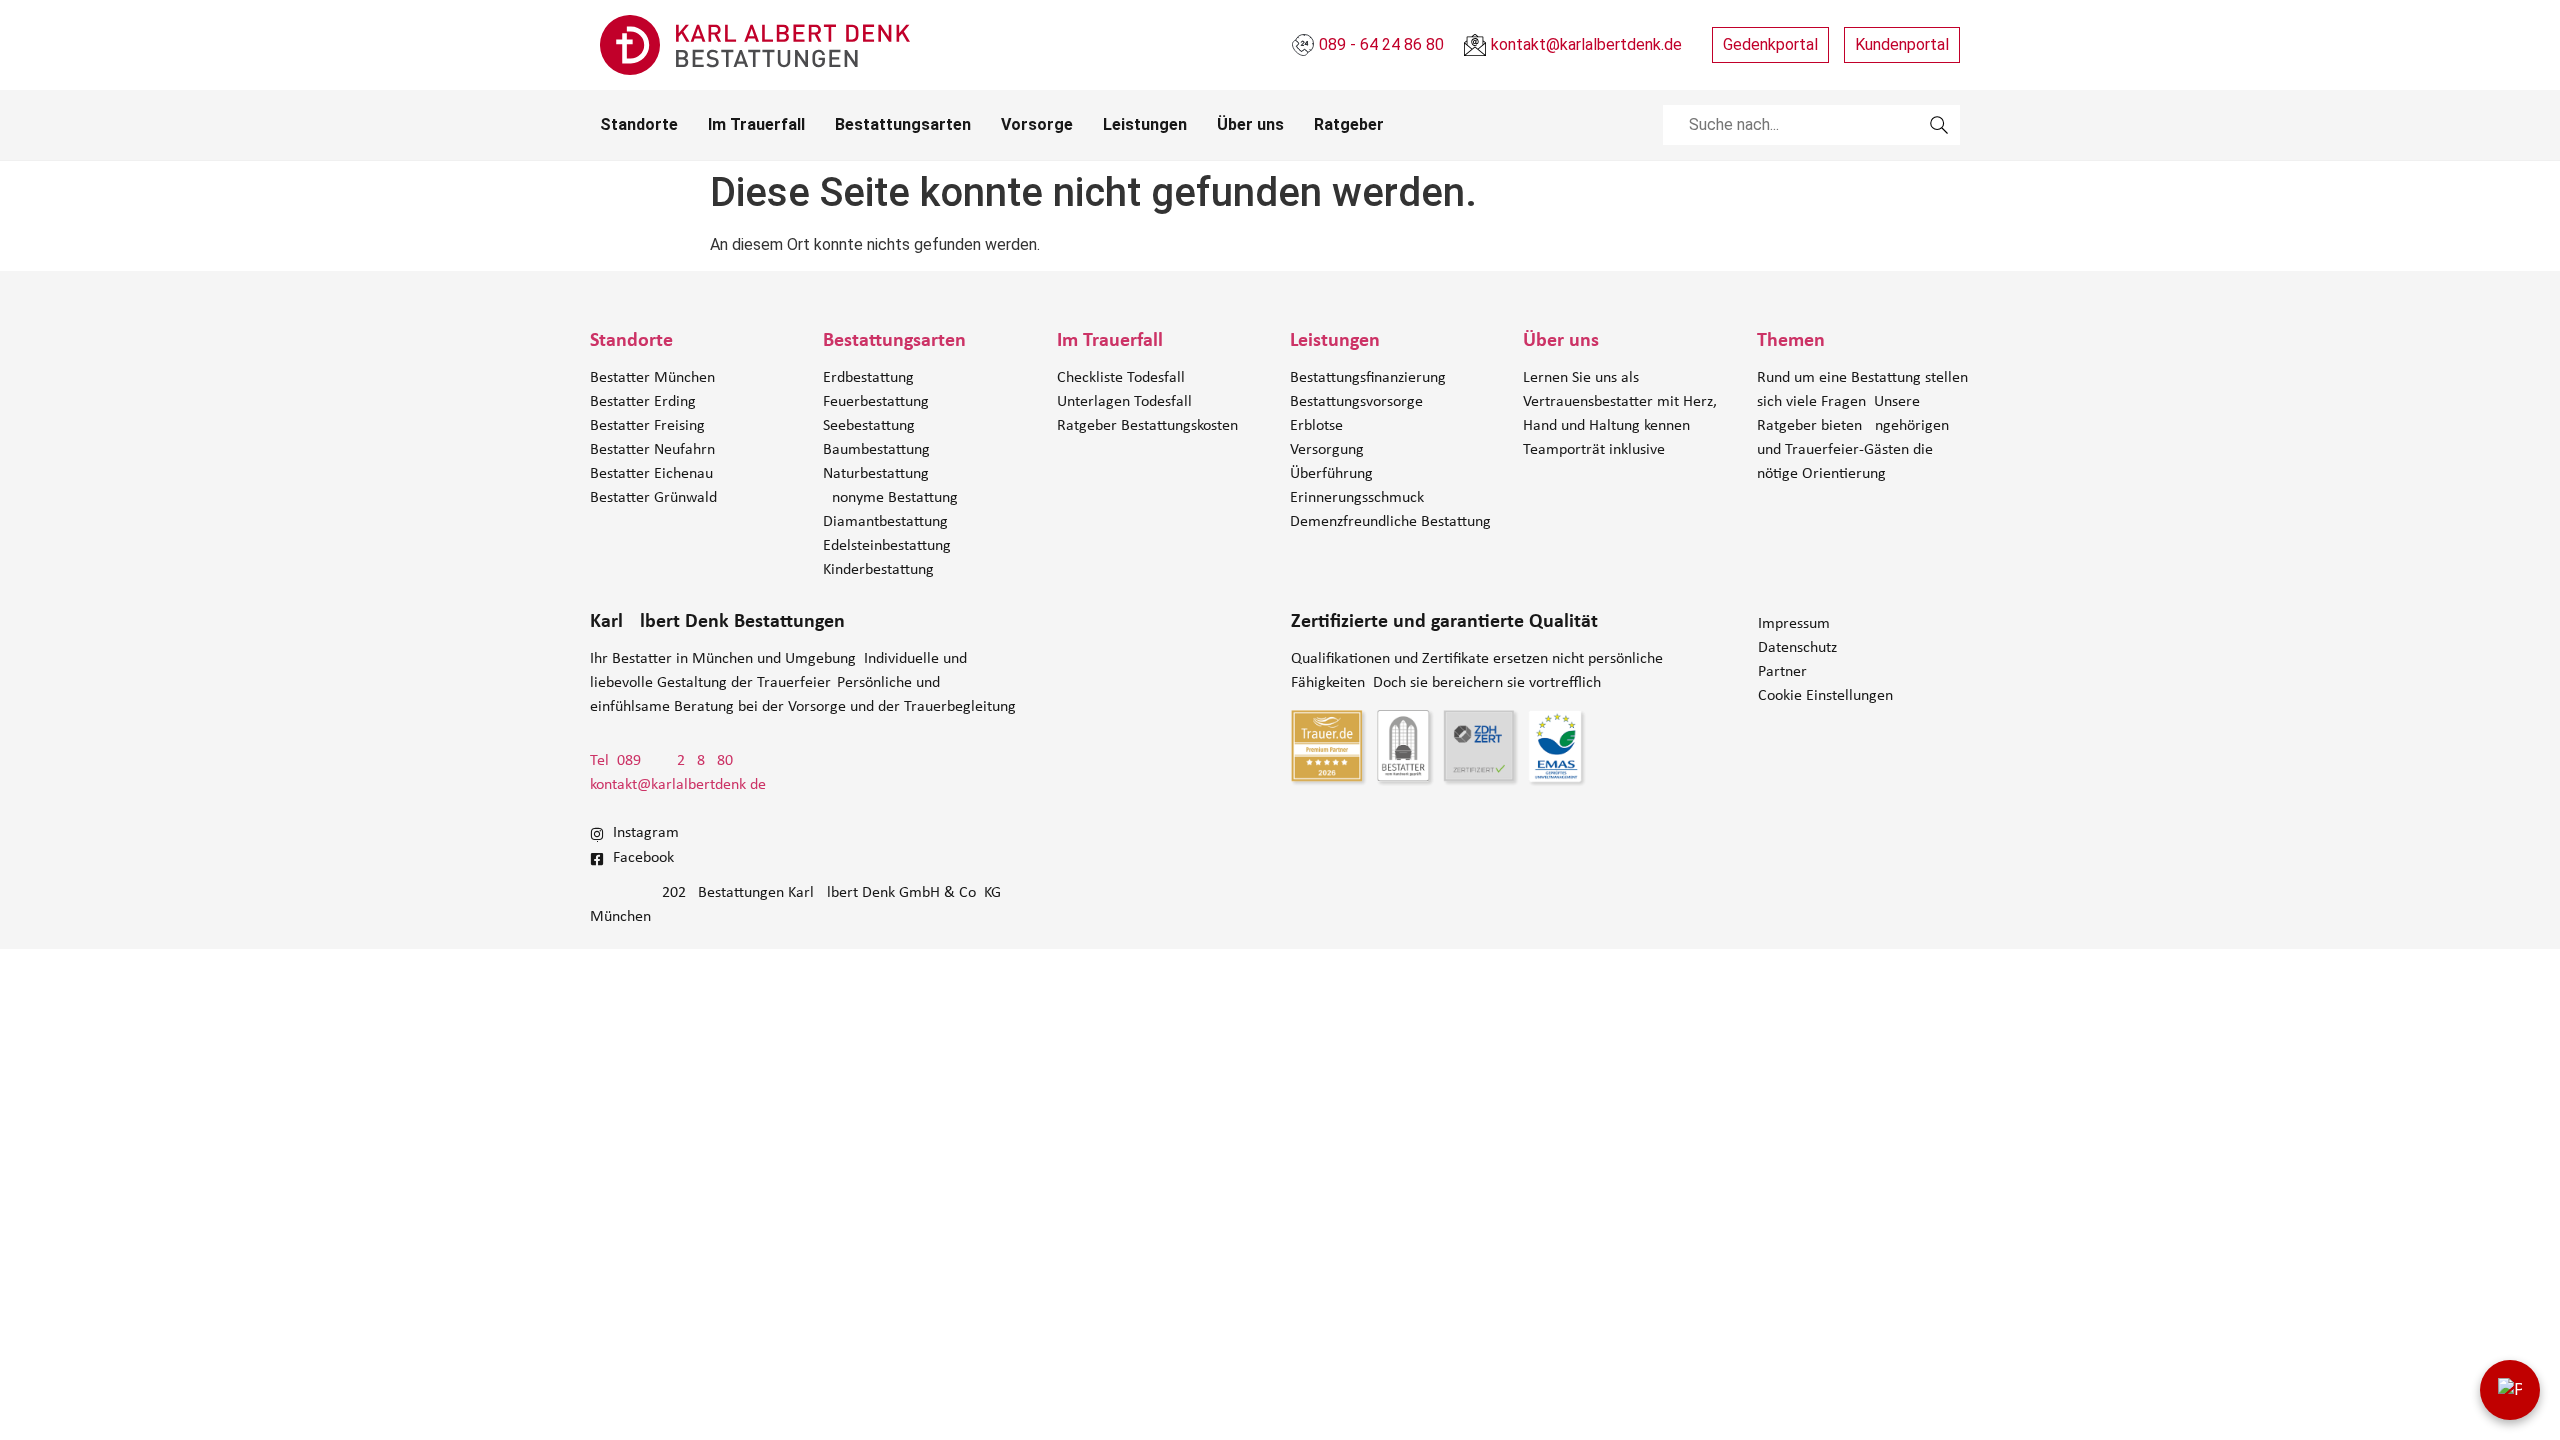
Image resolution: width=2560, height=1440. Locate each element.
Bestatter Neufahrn (652, 450)
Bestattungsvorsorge (1356, 402)
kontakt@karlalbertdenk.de (678, 785)
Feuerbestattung (876, 402)
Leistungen (1145, 124)
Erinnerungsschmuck (1357, 498)
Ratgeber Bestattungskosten (1147, 426)
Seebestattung (869, 426)
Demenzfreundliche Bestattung (1390, 522)
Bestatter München (652, 378)
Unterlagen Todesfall (1124, 402)
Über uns (1250, 124)
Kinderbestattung (878, 570)
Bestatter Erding (643, 402)
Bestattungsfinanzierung (1368, 378)
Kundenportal (1902, 44)
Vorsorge (1037, 124)
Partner (1782, 672)
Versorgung (1327, 450)
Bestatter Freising (647, 426)
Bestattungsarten (903, 124)
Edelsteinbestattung (887, 546)
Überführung (1331, 474)
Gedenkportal (1770, 44)
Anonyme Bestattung (890, 498)
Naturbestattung (876, 474)
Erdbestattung (868, 378)
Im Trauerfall (756, 124)
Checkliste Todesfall (1121, 378)
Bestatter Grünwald (653, 498)
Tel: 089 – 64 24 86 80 (661, 761)
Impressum (1794, 624)
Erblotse (1316, 426)
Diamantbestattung (885, 522)
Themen (1791, 341)
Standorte (639, 124)
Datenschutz (1797, 648)
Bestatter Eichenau (651, 474)
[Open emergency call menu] (2510, 1390)
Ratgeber (1349, 124)
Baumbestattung (876, 450)
